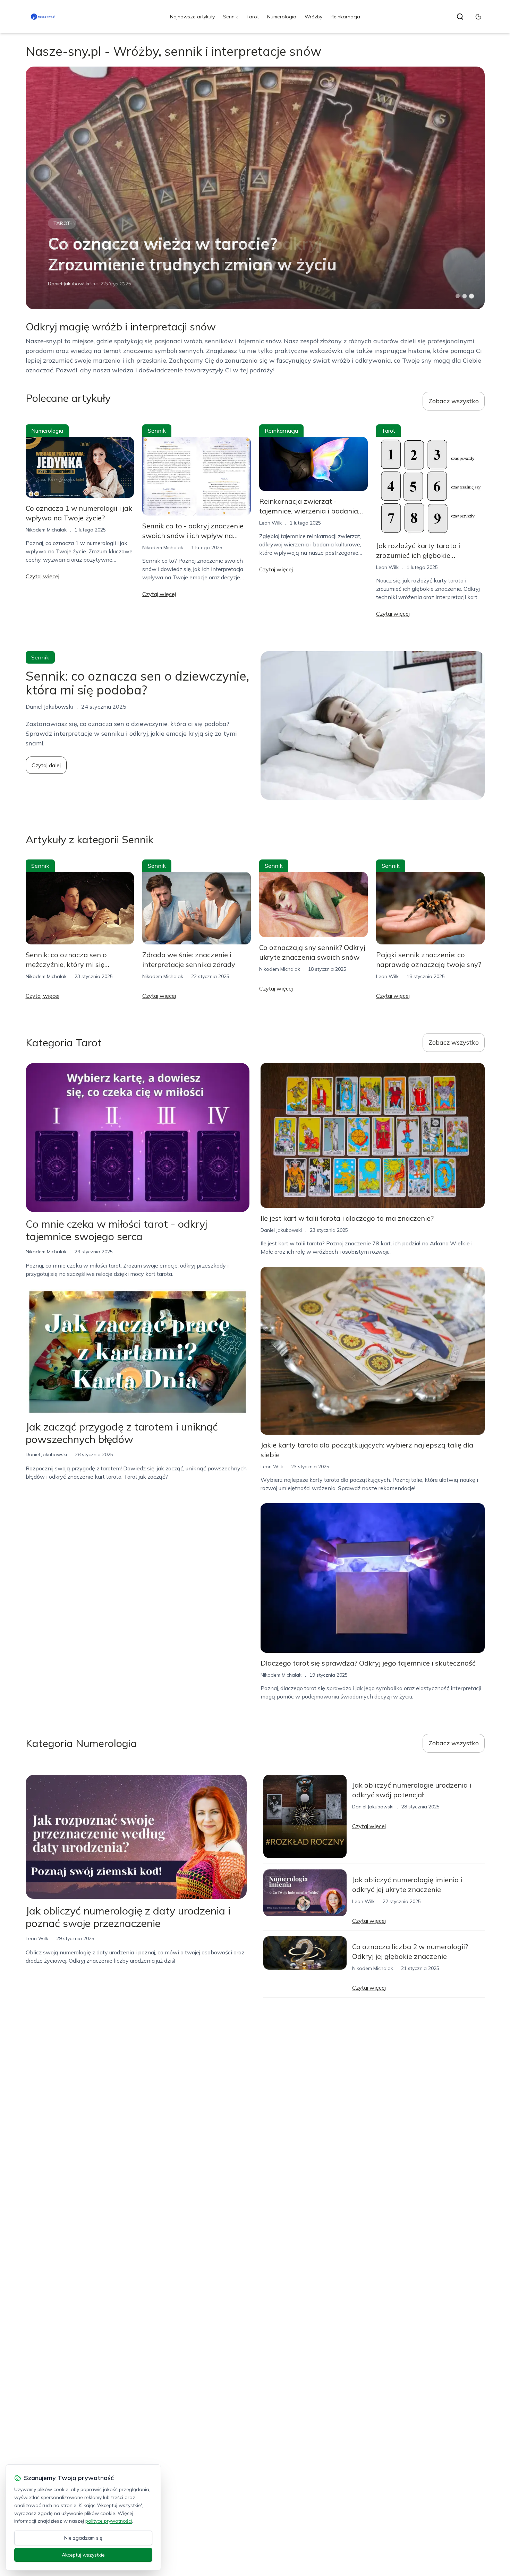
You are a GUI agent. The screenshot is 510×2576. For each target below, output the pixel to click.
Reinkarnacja (345, 17)
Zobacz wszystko (454, 401)
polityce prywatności (109, 2521)
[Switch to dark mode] (478, 17)
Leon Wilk (59, 284)
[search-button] (460, 17)
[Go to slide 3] (471, 296)
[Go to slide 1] (458, 296)
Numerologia (282, 17)
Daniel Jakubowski (46, 1454)
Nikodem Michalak (46, 530)
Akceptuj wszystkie (83, 2555)
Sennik (231, 17)
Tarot (253, 17)
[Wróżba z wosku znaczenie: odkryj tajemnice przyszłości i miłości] (255, 188)
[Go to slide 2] (465, 296)
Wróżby (313, 17)
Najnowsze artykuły (192, 17)
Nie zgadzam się (83, 2538)
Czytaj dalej (46, 765)
